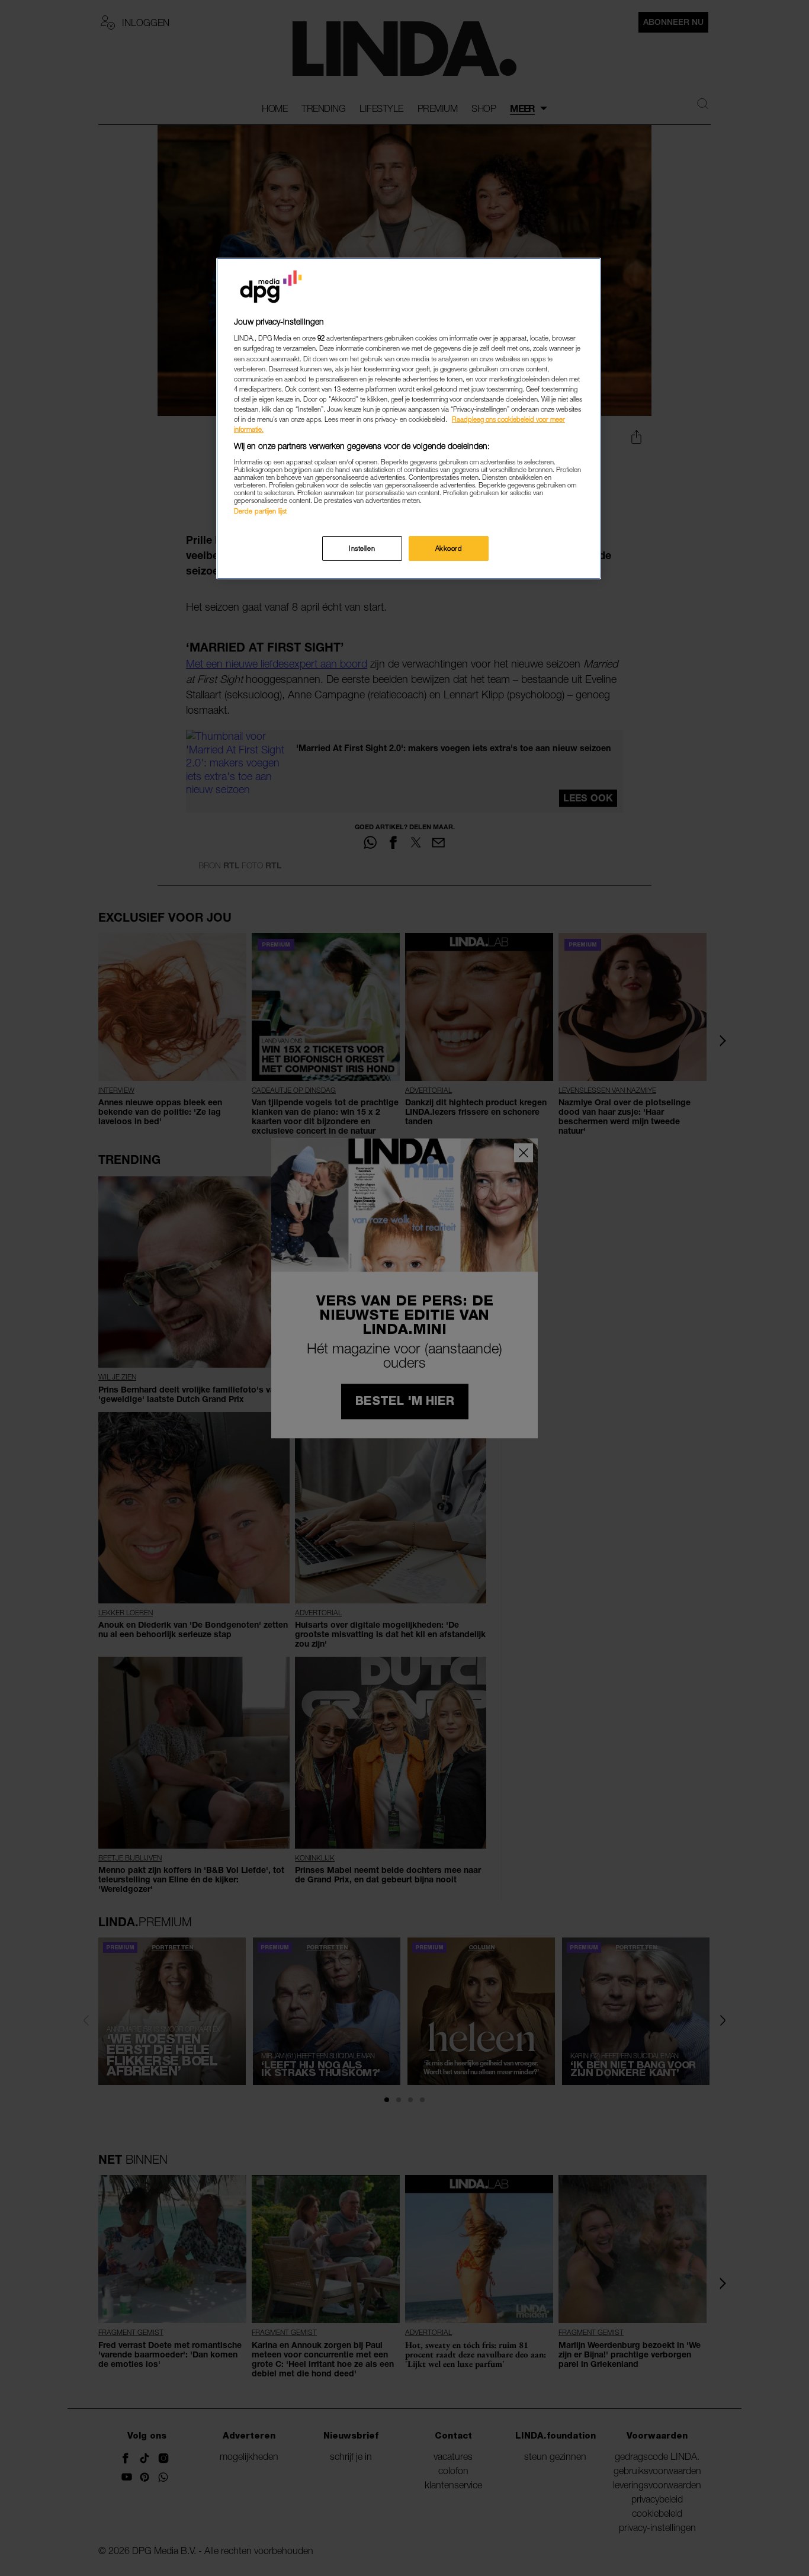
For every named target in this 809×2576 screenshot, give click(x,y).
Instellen (362, 548)
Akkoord (449, 548)
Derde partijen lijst (260, 511)
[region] (409, 418)
